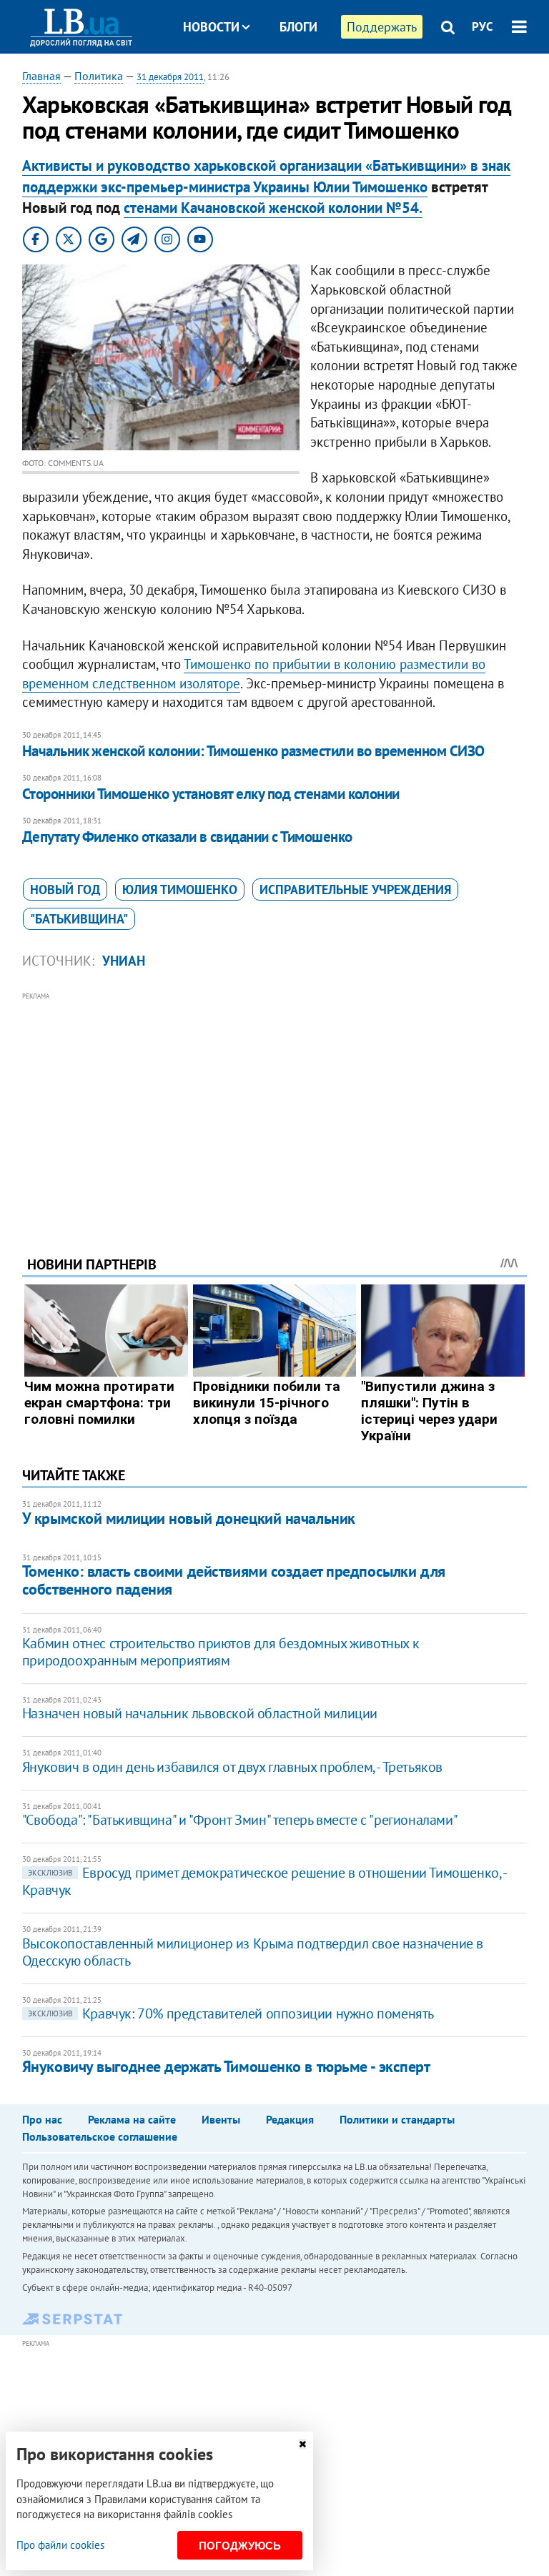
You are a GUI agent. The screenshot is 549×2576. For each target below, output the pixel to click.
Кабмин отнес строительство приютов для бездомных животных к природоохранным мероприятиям (221, 1652)
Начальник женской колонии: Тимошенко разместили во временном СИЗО (253, 751)
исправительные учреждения (355, 890)
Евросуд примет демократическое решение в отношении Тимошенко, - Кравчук (264, 1881)
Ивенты (221, 2119)
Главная (41, 76)
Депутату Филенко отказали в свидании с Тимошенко (187, 837)
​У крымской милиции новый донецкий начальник (189, 1518)
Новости (211, 27)
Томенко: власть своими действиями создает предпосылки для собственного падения (234, 1580)
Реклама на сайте (132, 2119)
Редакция (290, 2119)
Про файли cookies (60, 2545)
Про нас (42, 2119)
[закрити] (302, 2444)
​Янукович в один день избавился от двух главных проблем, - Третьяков (232, 1767)
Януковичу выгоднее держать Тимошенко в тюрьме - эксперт (226, 2066)
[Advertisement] (275, 1104)
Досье (288, 80)
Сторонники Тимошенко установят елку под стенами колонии (211, 794)
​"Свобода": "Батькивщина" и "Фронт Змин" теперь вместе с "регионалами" (240, 1820)
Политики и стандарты (397, 2119)
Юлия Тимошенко (180, 890)
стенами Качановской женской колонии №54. (273, 208)
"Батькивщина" (79, 919)
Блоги (298, 27)
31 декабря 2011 (170, 77)
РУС (483, 26)
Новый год (65, 890)
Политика (99, 76)
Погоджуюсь (240, 2546)
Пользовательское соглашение (100, 2136)
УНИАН (124, 961)
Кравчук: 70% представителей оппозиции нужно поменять (231, 2013)
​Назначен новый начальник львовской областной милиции (200, 1713)
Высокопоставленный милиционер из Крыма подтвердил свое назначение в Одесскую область (253, 1952)
